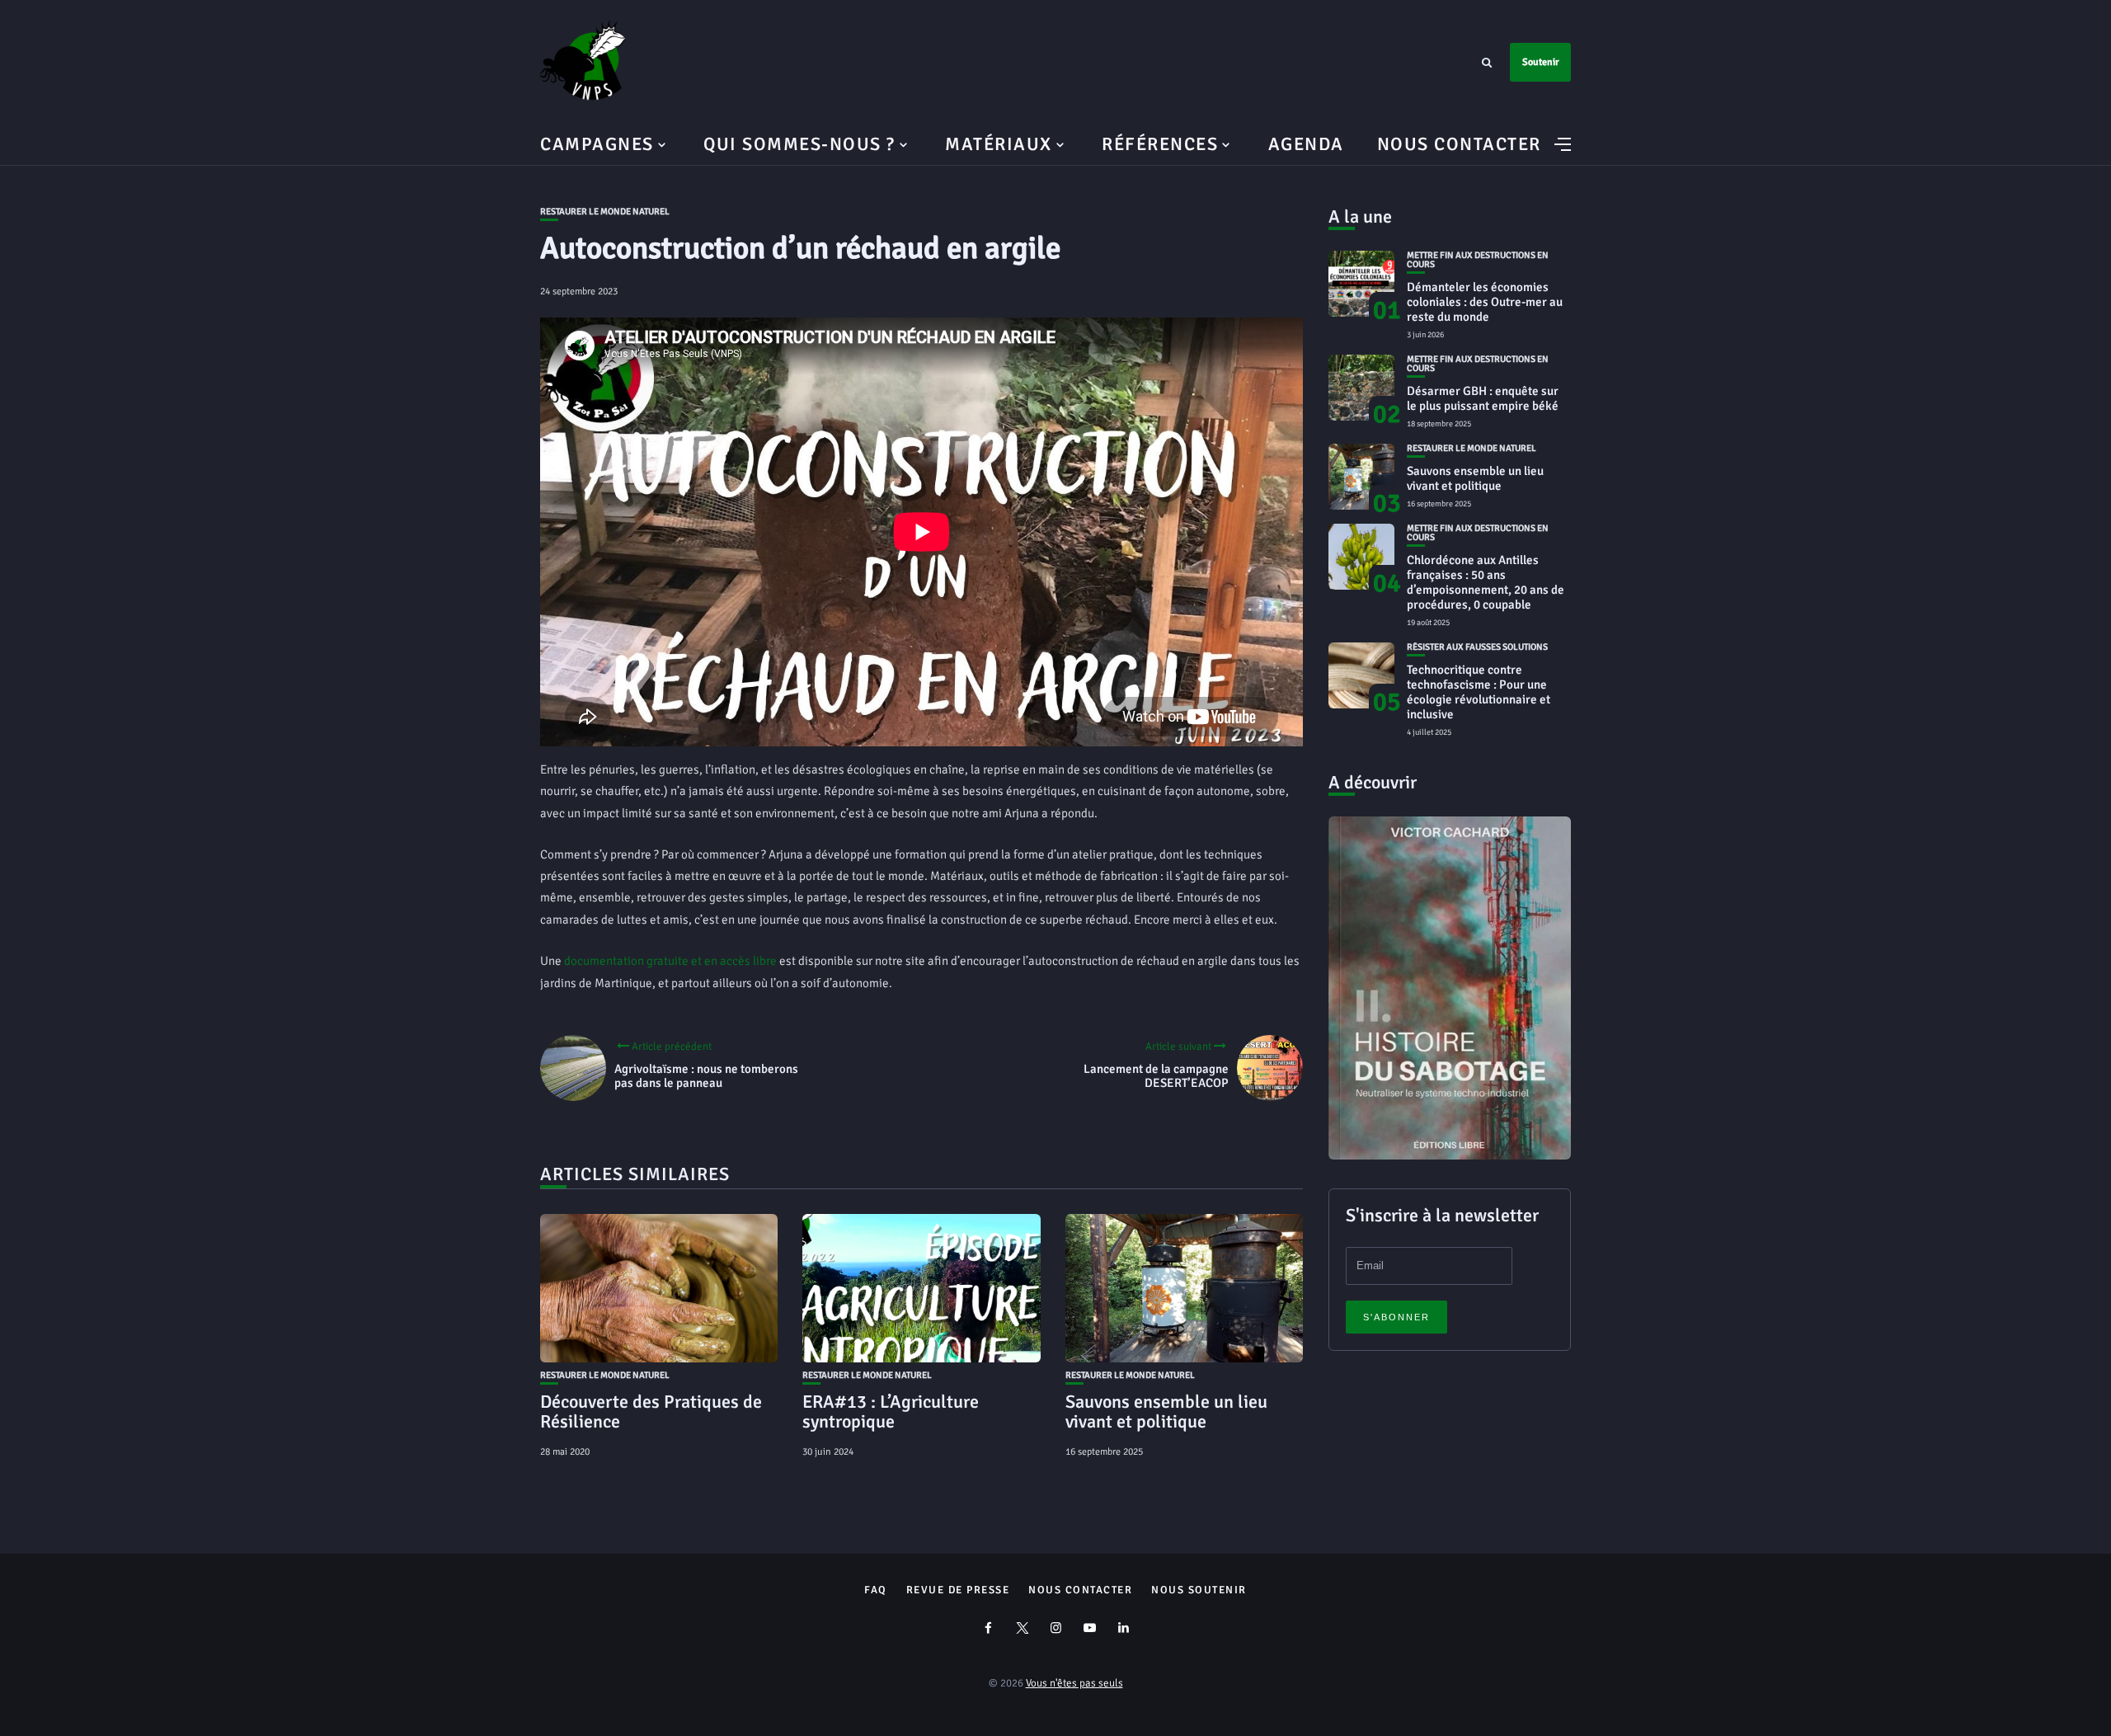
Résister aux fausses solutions (1477, 647)
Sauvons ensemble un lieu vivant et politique (1166, 1411)
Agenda (1306, 144)
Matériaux (999, 144)
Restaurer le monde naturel (605, 212)
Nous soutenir (1199, 1590)
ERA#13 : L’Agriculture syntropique (891, 1411)
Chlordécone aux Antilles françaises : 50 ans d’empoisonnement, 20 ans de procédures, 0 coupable (1486, 582)
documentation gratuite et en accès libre (670, 961)
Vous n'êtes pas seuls (1074, 1683)
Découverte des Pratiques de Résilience (651, 1411)
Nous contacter (1459, 144)
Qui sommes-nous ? (799, 144)
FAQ (876, 1590)
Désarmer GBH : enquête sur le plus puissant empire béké (1483, 398)
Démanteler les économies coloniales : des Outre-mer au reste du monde (1485, 302)
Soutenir (1540, 62)
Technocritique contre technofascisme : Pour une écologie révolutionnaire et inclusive (1479, 692)
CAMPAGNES (597, 144)
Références (1160, 144)
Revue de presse (958, 1590)
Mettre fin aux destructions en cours (1478, 260)
